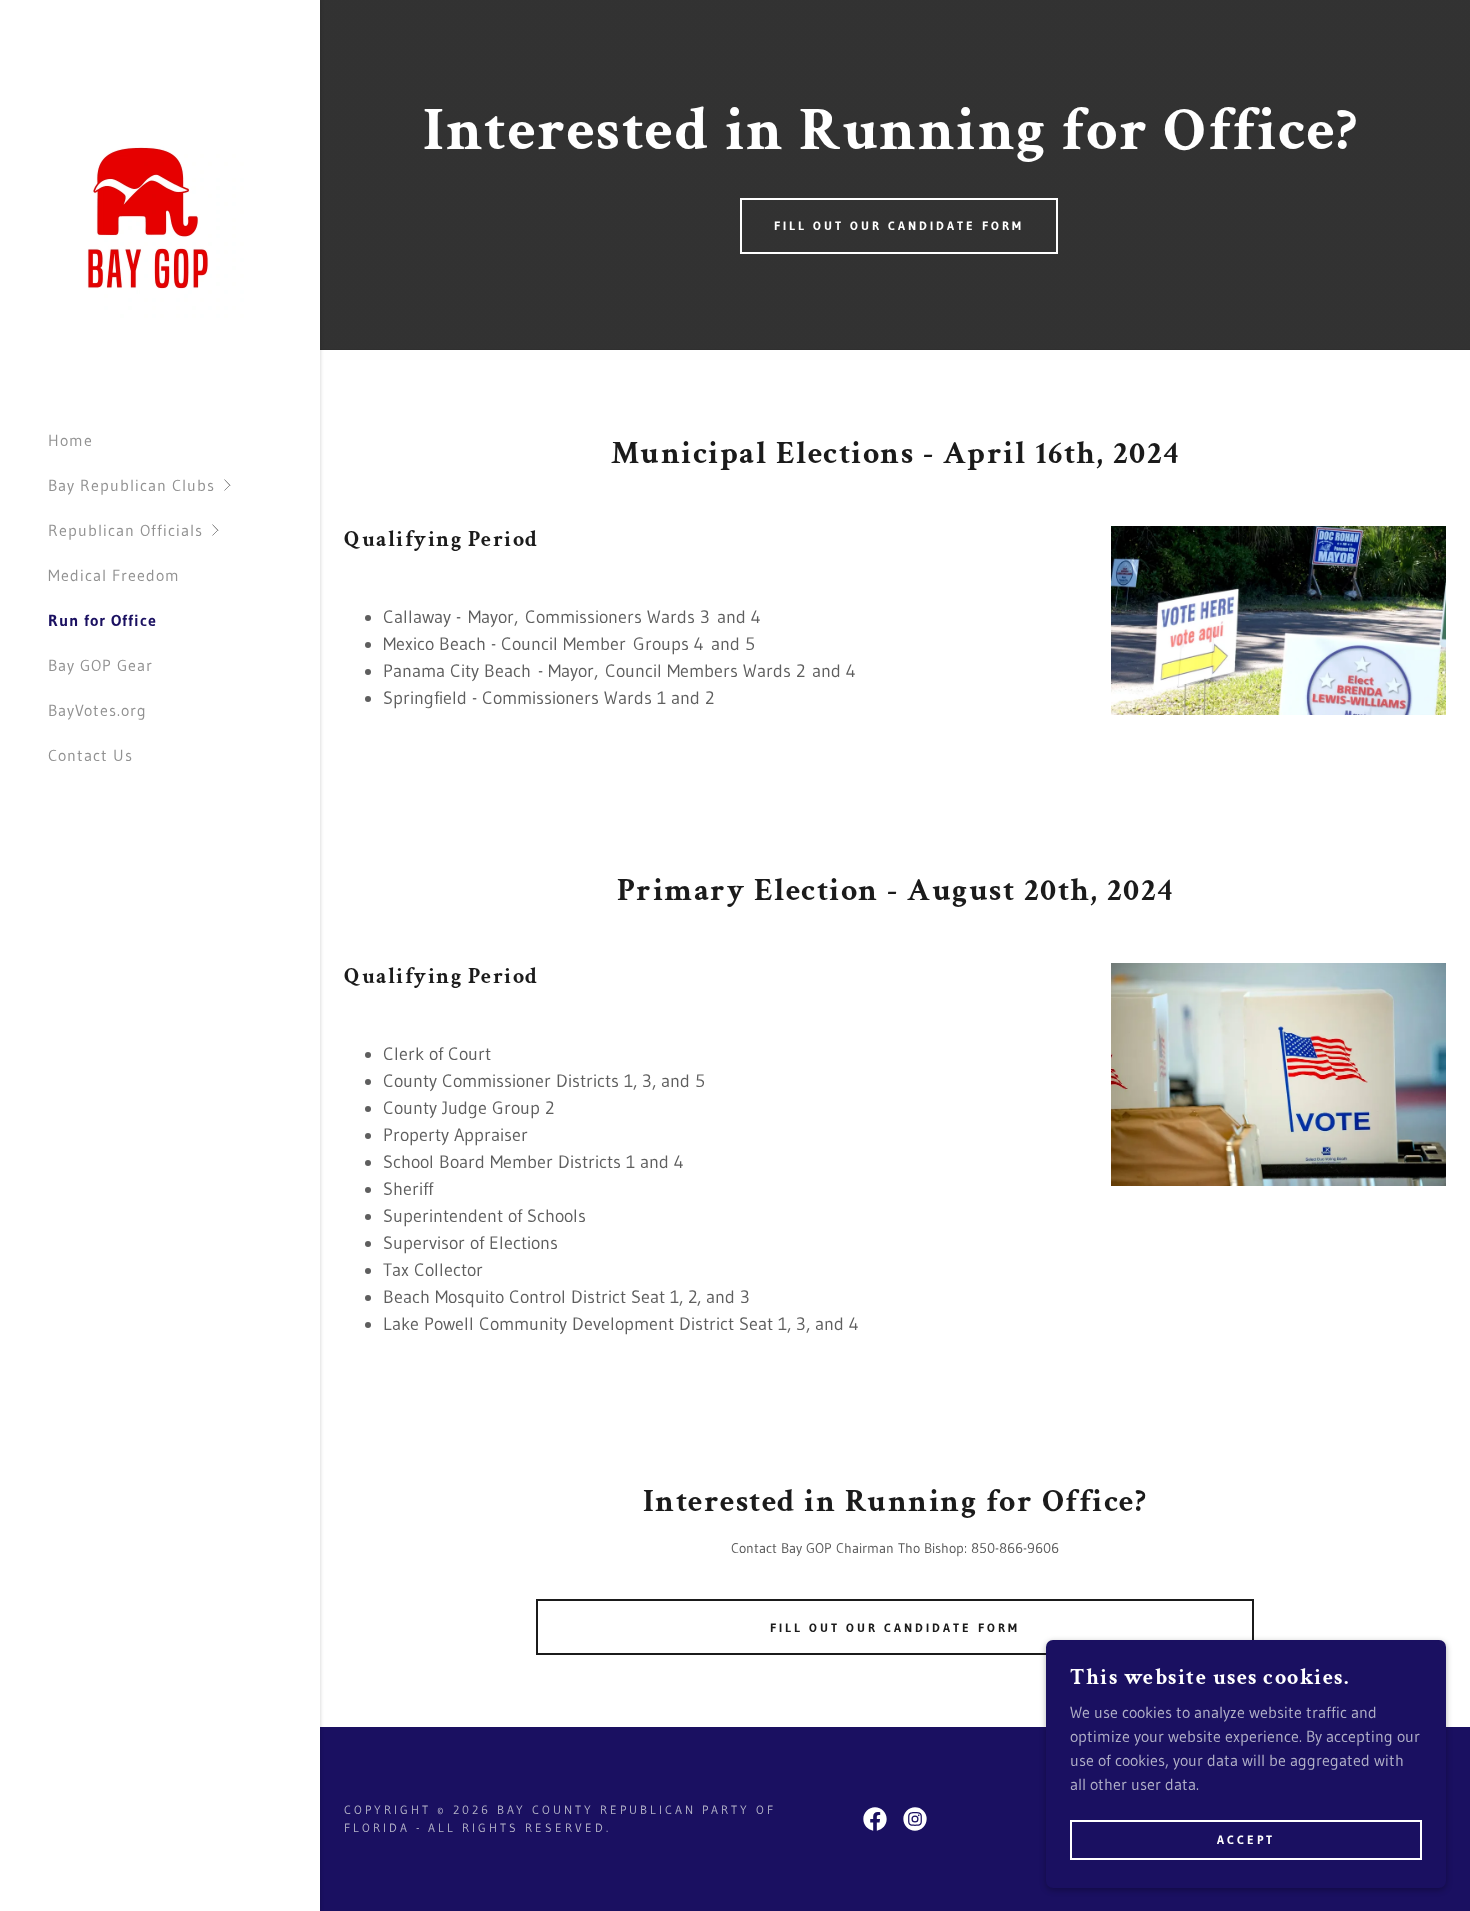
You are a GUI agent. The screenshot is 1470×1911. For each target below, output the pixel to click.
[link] (148, 216)
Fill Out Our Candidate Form (899, 225)
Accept (1246, 1839)
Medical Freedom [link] (114, 575)
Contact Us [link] (90, 755)
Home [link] (70, 440)
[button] (184, 485)
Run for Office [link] (102, 620)
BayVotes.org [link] (97, 710)
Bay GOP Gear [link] (100, 665)
